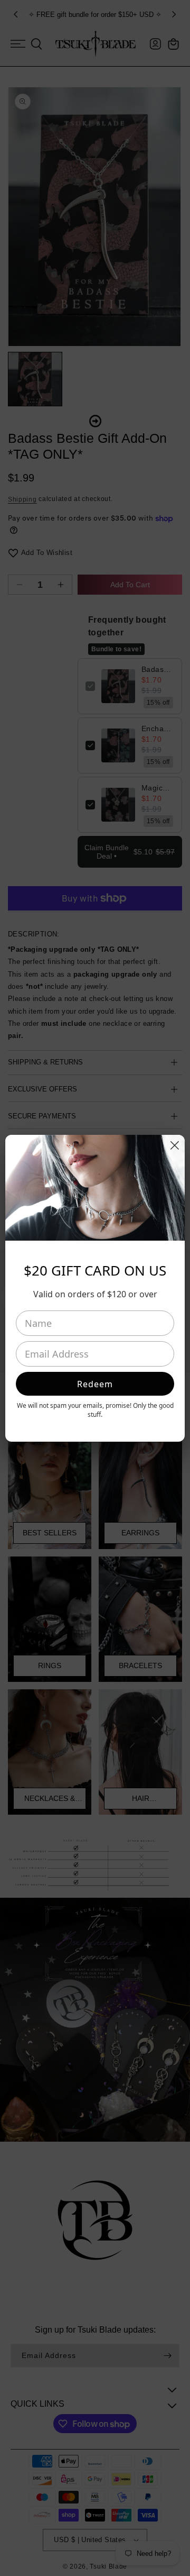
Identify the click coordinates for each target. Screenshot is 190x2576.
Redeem (95, 1384)
